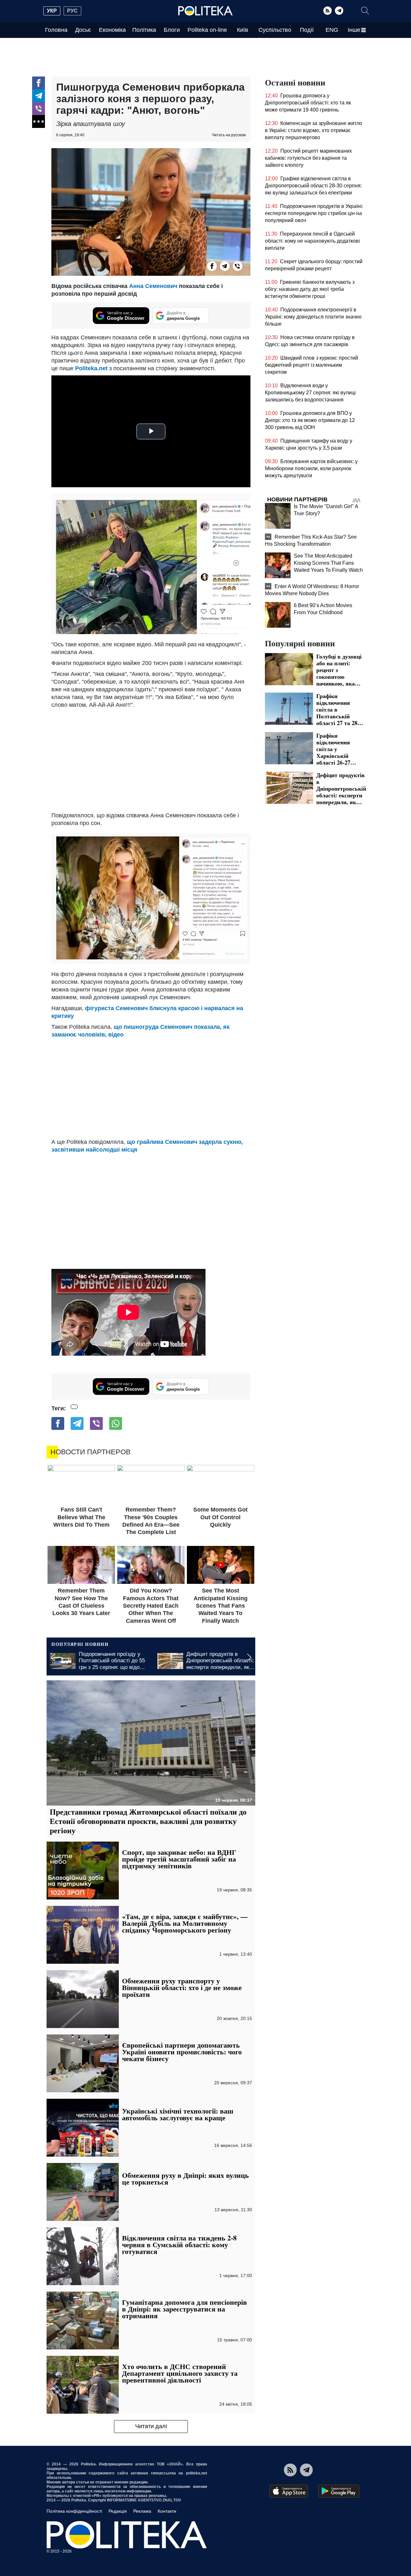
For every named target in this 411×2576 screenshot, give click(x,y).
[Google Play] (339, 2491)
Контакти (167, 2511)
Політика (144, 30)
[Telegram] (339, 11)
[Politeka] (205, 11)
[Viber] (39, 109)
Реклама (142, 2511)
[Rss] (328, 11)
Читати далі (151, 2426)
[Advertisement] (151, 760)
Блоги (172, 30)
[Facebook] (39, 83)
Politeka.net (91, 368)
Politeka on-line (207, 30)
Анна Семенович (153, 286)
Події (307, 30)
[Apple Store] (289, 2491)
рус (72, 11)
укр (52, 11)
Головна (56, 30)
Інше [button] (354, 30)
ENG (332, 30)
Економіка (112, 30)
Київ (243, 30)
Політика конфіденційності (74, 2511)
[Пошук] (365, 11)
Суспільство (275, 30)
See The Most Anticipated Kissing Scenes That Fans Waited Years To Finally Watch (328, 563)
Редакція (118, 2511)
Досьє (83, 30)
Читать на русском (229, 135)
